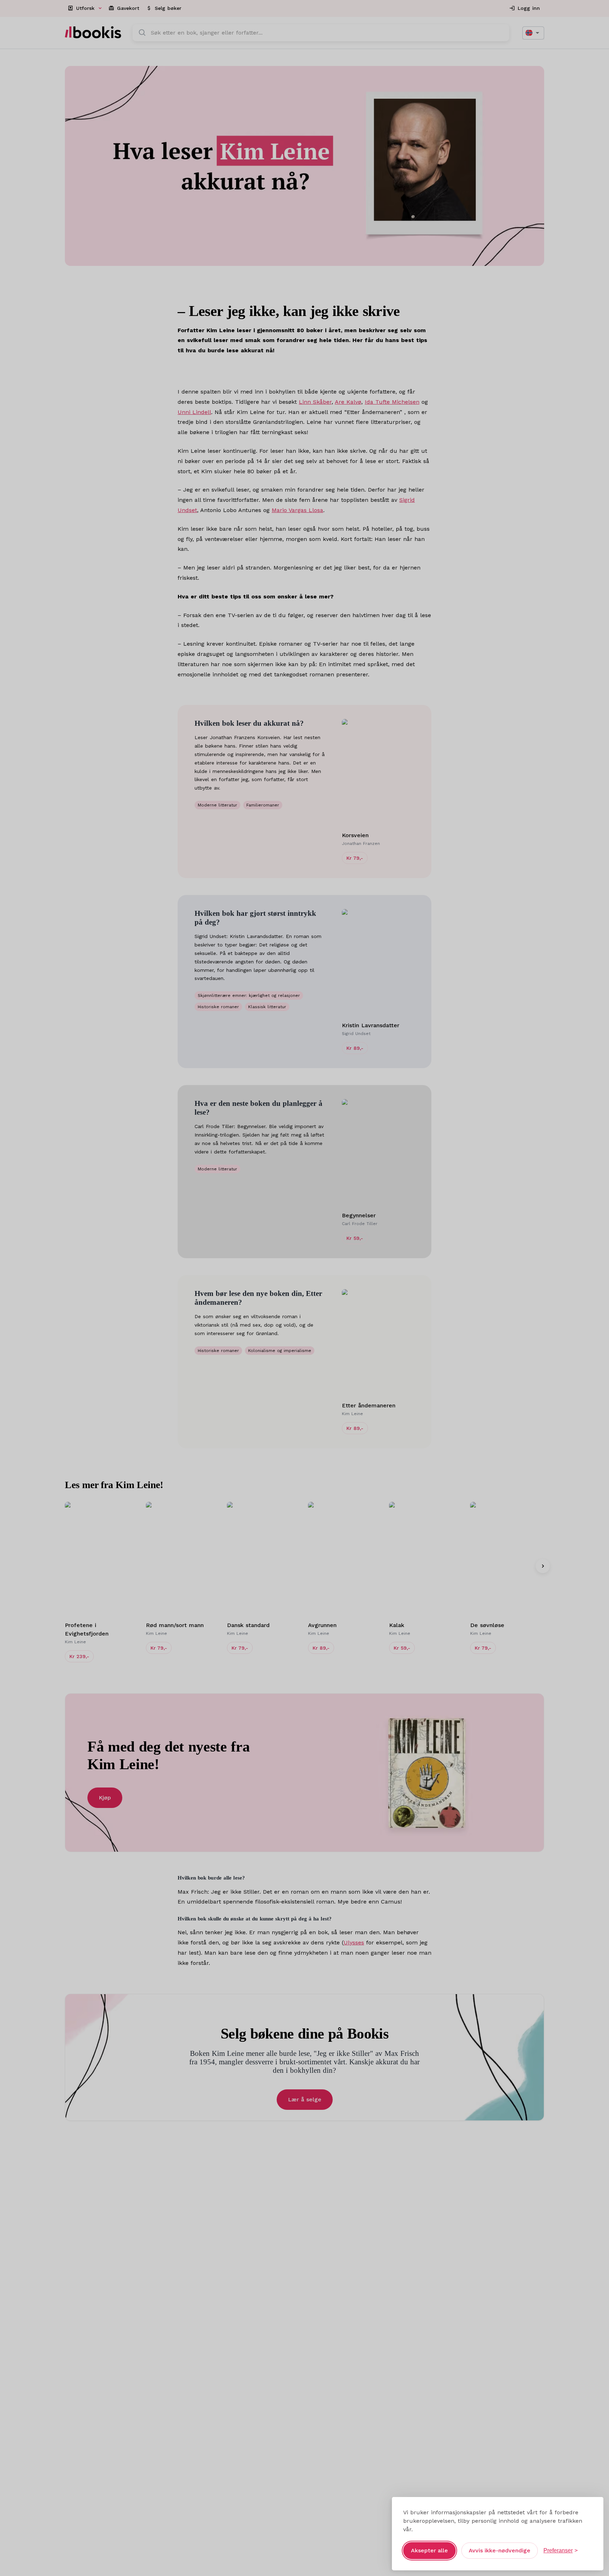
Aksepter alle (429, 2550)
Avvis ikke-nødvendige (500, 2550)
